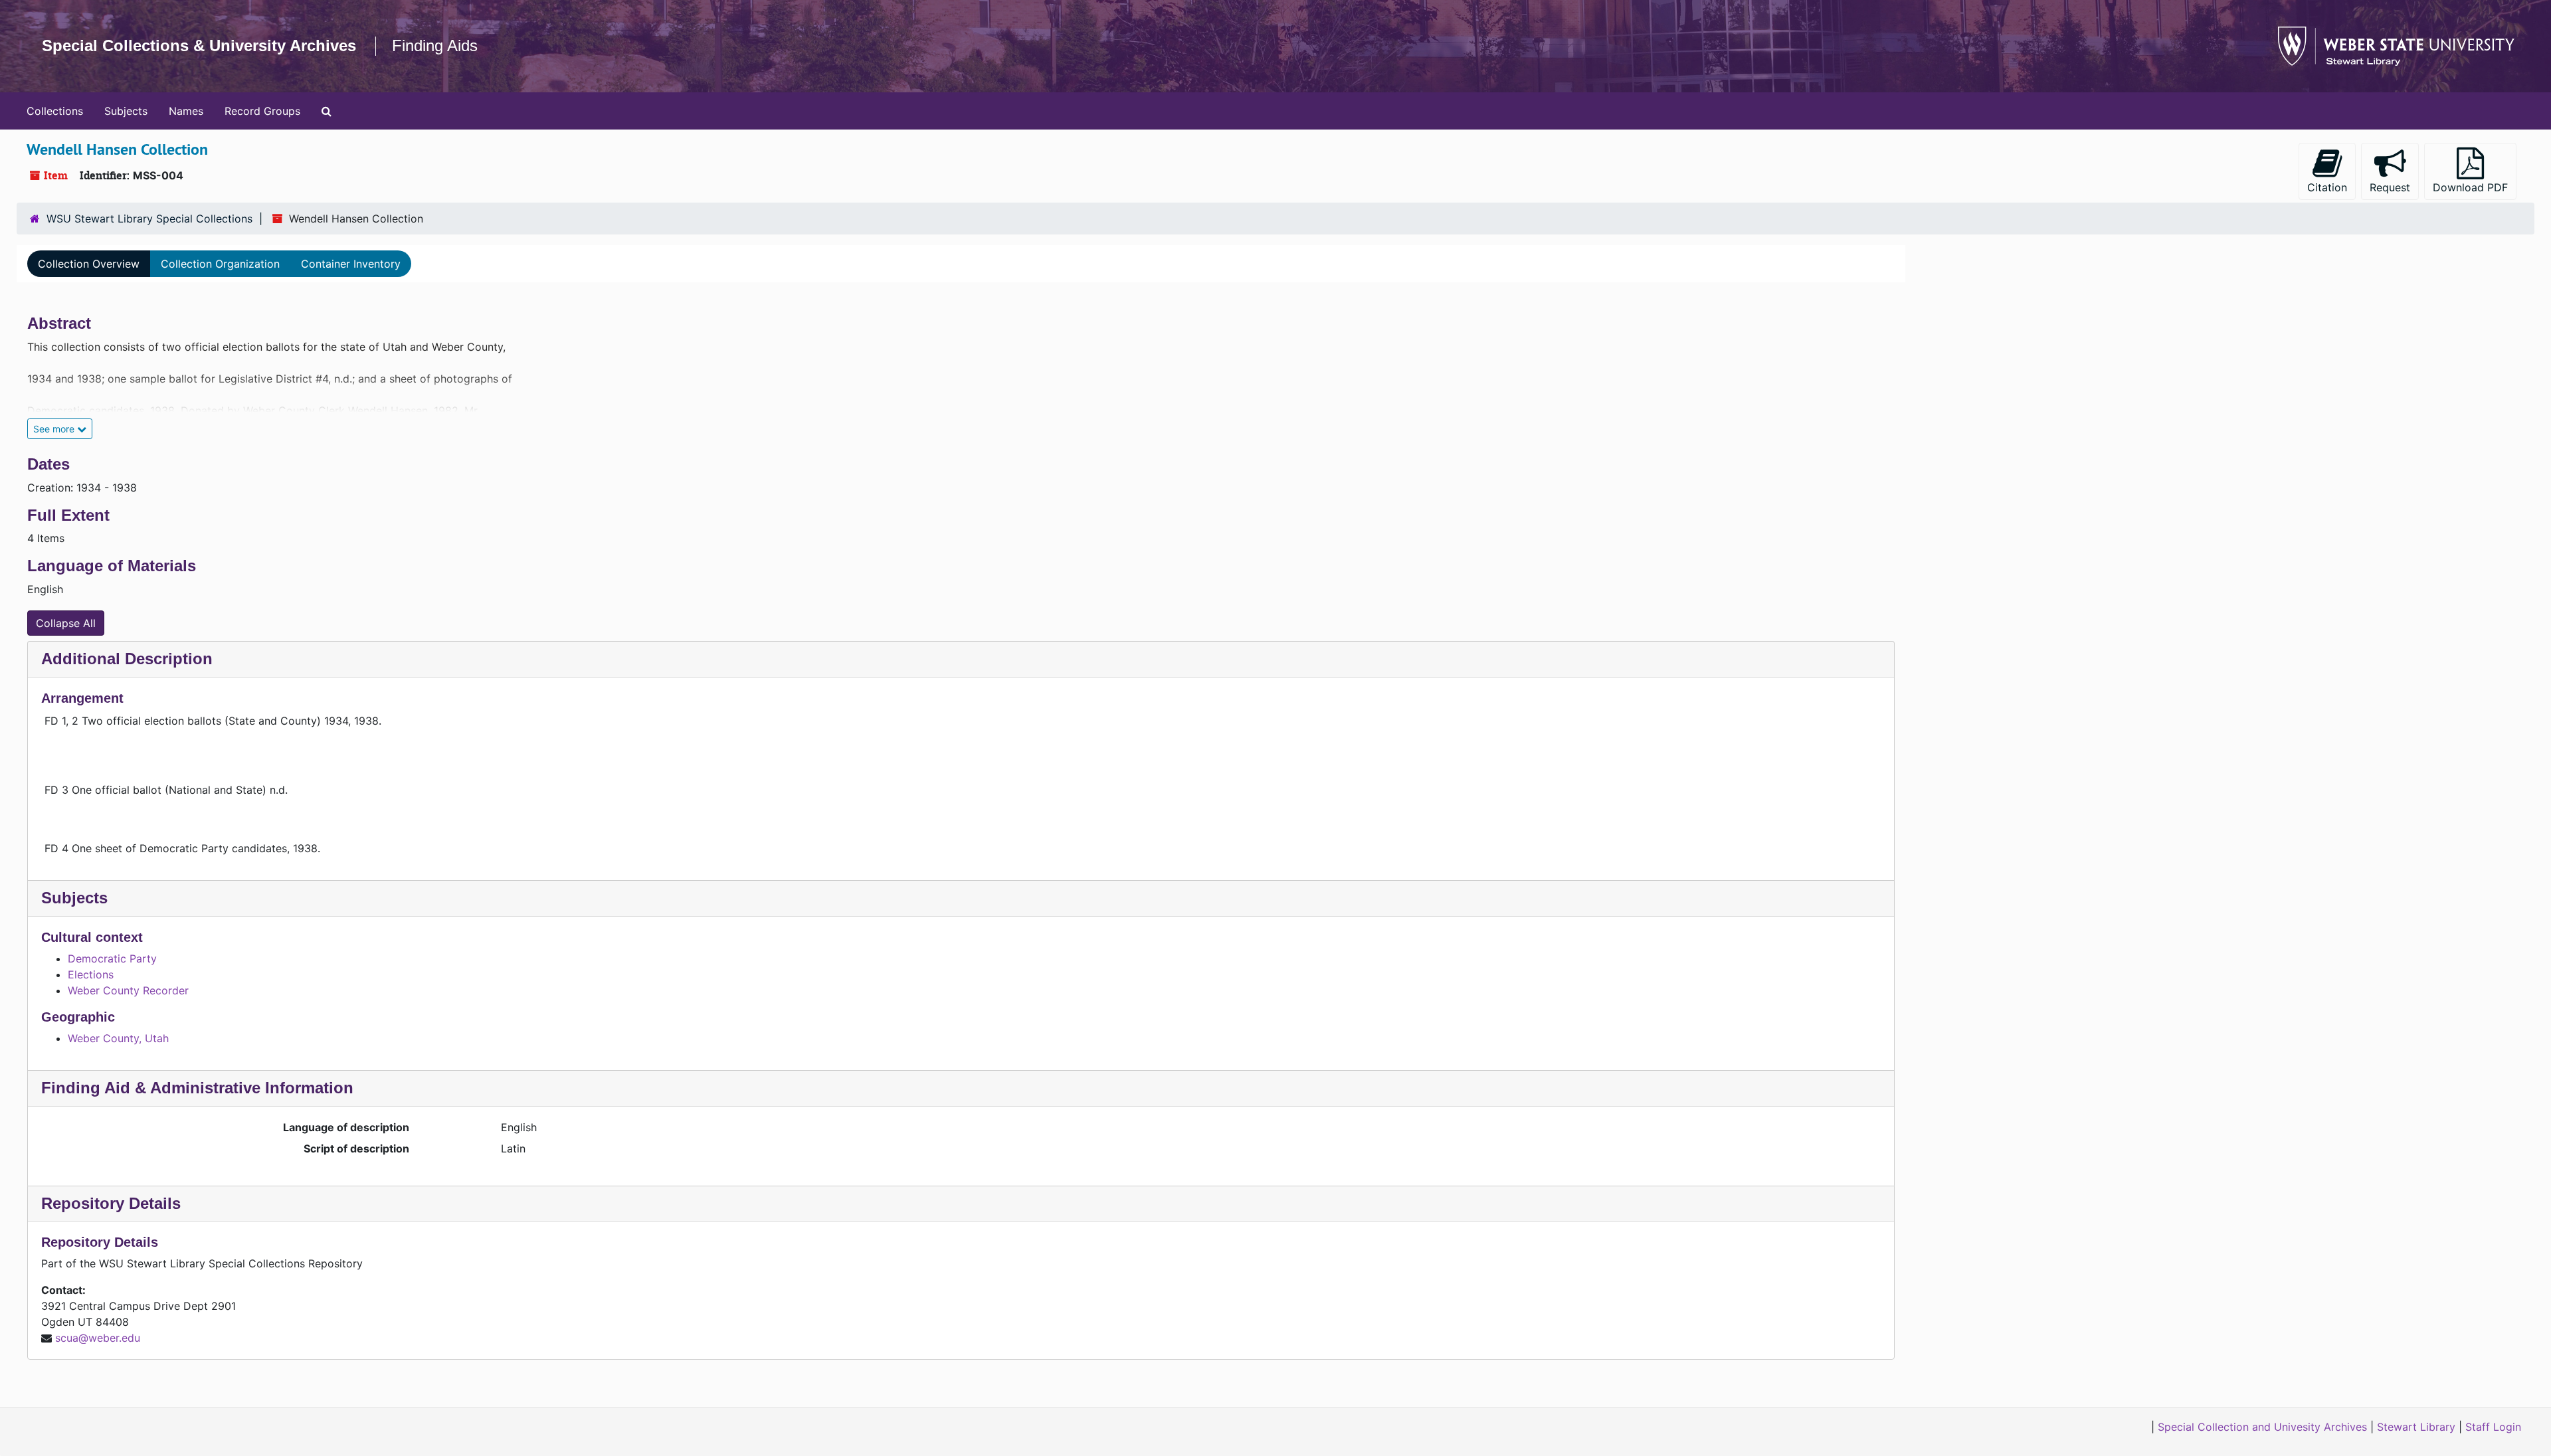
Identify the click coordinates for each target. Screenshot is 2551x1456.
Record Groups (262, 111)
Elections (91, 974)
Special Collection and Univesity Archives (2262, 1427)
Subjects (126, 111)
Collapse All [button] (66, 623)
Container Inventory (351, 264)
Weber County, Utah (118, 1038)
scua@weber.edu (98, 1338)
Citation (2327, 187)
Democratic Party (112, 958)
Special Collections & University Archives (199, 45)
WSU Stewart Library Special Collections (149, 219)
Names (186, 111)
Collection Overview (89, 264)
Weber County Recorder (128, 990)
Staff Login (2493, 1427)
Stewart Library (2416, 1427)
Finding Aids (435, 45)
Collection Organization (220, 264)
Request (2390, 187)
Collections (55, 111)
